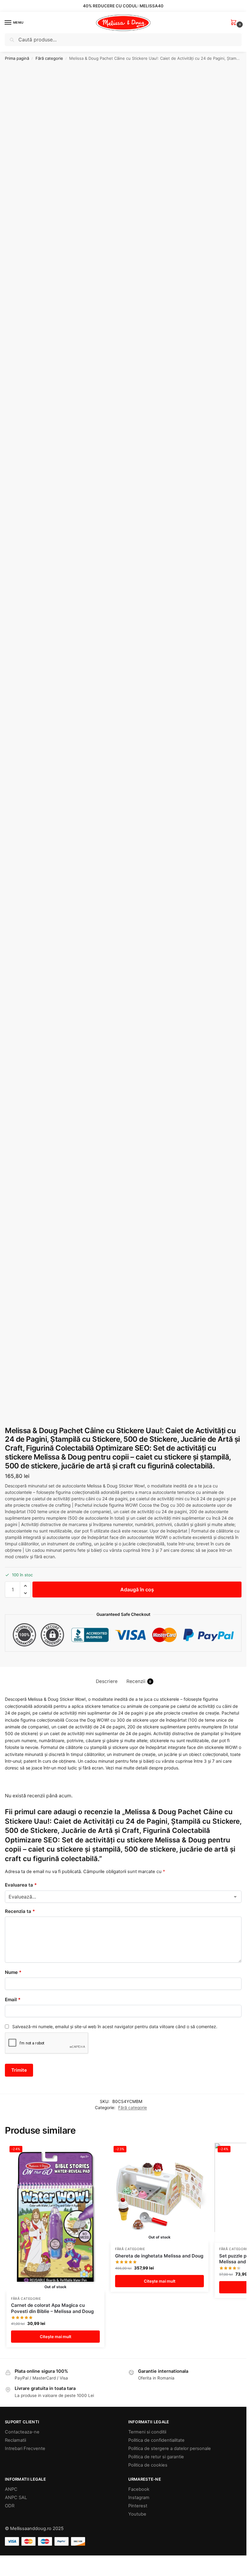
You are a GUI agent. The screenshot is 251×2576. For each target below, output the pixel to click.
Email (13, 2000)
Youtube (137, 2514)
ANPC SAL (16, 2498)
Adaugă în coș (137, 1589)
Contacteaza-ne (22, 2432)
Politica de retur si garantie (156, 2457)
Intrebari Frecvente (25, 2448)
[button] (235, 23)
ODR (10, 2506)
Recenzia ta (20, 1911)
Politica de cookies (148, 2465)
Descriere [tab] (107, 1681)
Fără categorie (49, 58)
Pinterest (138, 2506)
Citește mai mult (56, 2337)
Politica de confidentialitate (156, 2440)
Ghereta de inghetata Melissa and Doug (159, 2256)
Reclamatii (15, 2440)
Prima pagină (17, 58)
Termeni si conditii (147, 2432)
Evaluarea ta (21, 1885)
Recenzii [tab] (139, 1681)
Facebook (139, 2489)
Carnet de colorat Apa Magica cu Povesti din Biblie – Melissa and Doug (52, 2308)
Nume (13, 1972)
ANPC (11, 2489)
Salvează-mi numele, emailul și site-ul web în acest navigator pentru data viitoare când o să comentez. (115, 2026)
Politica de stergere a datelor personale (170, 2448)
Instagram (139, 2498)
